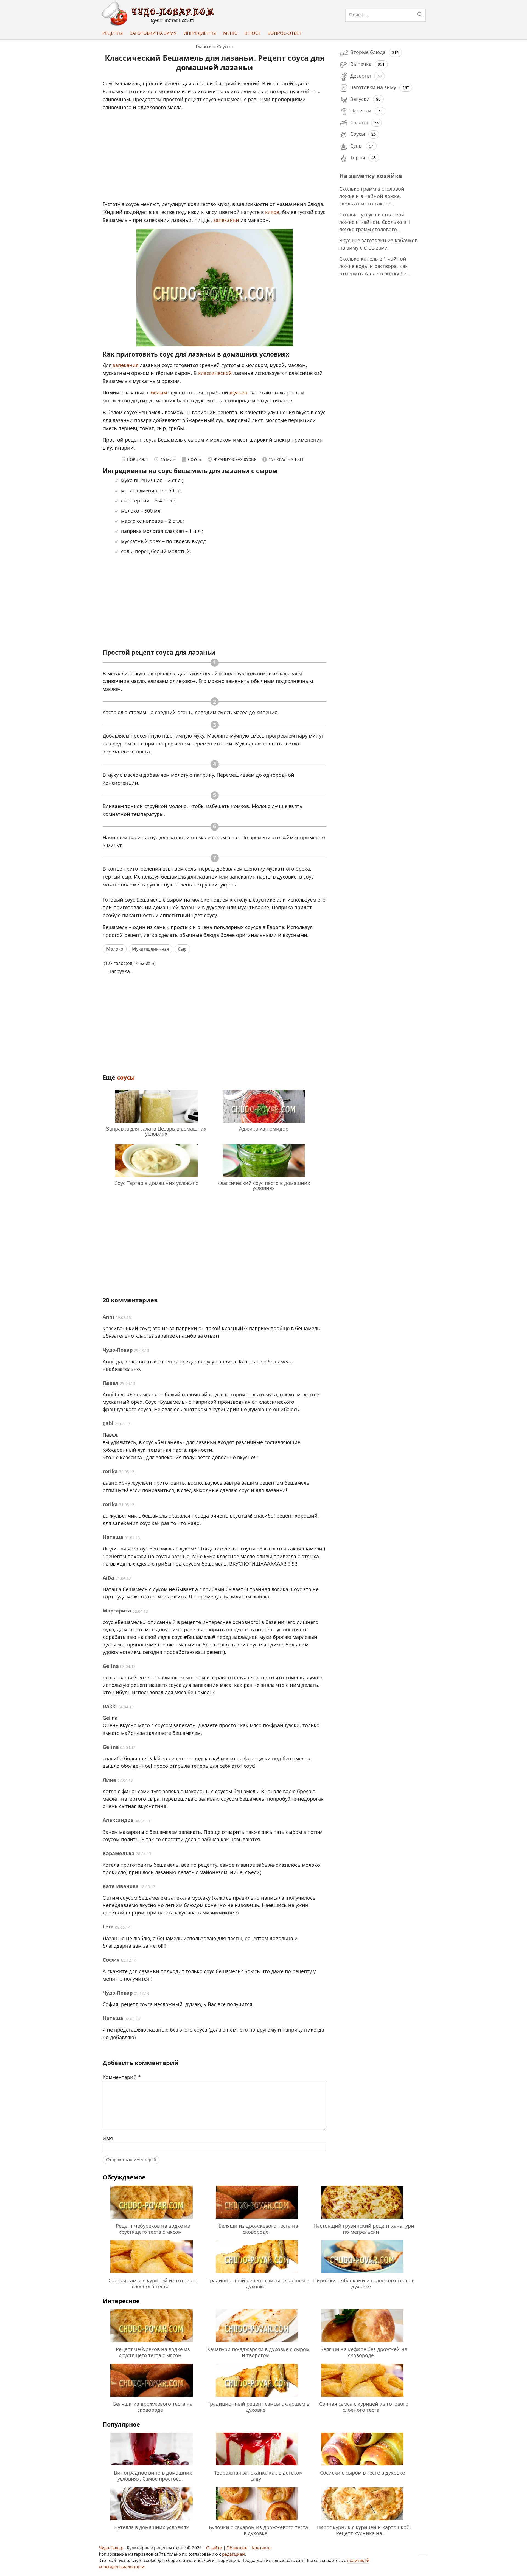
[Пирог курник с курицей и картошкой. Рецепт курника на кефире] (362, 2521)
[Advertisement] (215, 159)
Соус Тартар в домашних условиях (156, 1183)
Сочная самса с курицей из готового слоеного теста (153, 2283)
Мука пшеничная (151, 949)
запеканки (226, 220)
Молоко (115, 949)
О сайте (214, 2548)
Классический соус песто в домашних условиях (264, 1185)
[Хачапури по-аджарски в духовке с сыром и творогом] (257, 2343)
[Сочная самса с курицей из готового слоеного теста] (152, 2274)
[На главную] (159, 24)
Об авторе (237, 2548)
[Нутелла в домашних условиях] (152, 2521)
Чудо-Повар (111, 2548)
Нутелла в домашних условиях (152, 2527)
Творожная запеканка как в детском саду (258, 2476)
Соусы (126, 1077)
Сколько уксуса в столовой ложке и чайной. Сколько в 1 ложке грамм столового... (375, 222)
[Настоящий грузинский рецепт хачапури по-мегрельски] (362, 2219)
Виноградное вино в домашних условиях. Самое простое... (153, 2476)
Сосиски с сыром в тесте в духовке (362, 2473)
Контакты (262, 2548)
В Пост (253, 33)
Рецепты (113, 33)
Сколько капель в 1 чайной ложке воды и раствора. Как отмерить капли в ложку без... (376, 266)
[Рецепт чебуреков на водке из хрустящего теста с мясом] (152, 2219)
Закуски (360, 99)
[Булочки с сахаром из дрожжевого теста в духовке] (257, 2521)
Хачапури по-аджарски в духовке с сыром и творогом (258, 2352)
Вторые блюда (368, 52)
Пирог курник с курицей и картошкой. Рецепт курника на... (364, 2530)
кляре (272, 212)
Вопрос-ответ (284, 33)
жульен (238, 392)
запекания (126, 365)
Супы (356, 146)
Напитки (361, 111)
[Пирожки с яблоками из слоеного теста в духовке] (362, 2274)
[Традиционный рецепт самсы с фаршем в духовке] (257, 2274)
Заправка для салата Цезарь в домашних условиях (156, 1131)
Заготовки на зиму (153, 33)
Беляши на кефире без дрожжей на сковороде (364, 2352)
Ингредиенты (200, 33)
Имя (108, 2138)
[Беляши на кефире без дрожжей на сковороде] (362, 2343)
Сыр (182, 949)
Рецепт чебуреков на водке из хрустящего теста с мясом (153, 2229)
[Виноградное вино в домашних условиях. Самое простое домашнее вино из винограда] (152, 2466)
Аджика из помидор (264, 1129)
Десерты (361, 76)
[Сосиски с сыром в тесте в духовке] (362, 2466)
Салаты (359, 122)
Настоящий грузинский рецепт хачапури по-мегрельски (364, 2229)
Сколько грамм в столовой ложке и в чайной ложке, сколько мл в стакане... (372, 196)
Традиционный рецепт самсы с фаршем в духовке (258, 2283)
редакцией (233, 2554)
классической (215, 373)
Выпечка (361, 64)
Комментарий (122, 2077)
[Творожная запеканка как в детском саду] (257, 2466)
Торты (358, 157)
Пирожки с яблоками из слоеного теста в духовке (364, 2283)
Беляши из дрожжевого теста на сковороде (258, 2229)
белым (159, 392)
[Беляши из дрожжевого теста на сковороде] (257, 2219)
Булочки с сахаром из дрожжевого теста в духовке (258, 2530)
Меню (230, 33)
